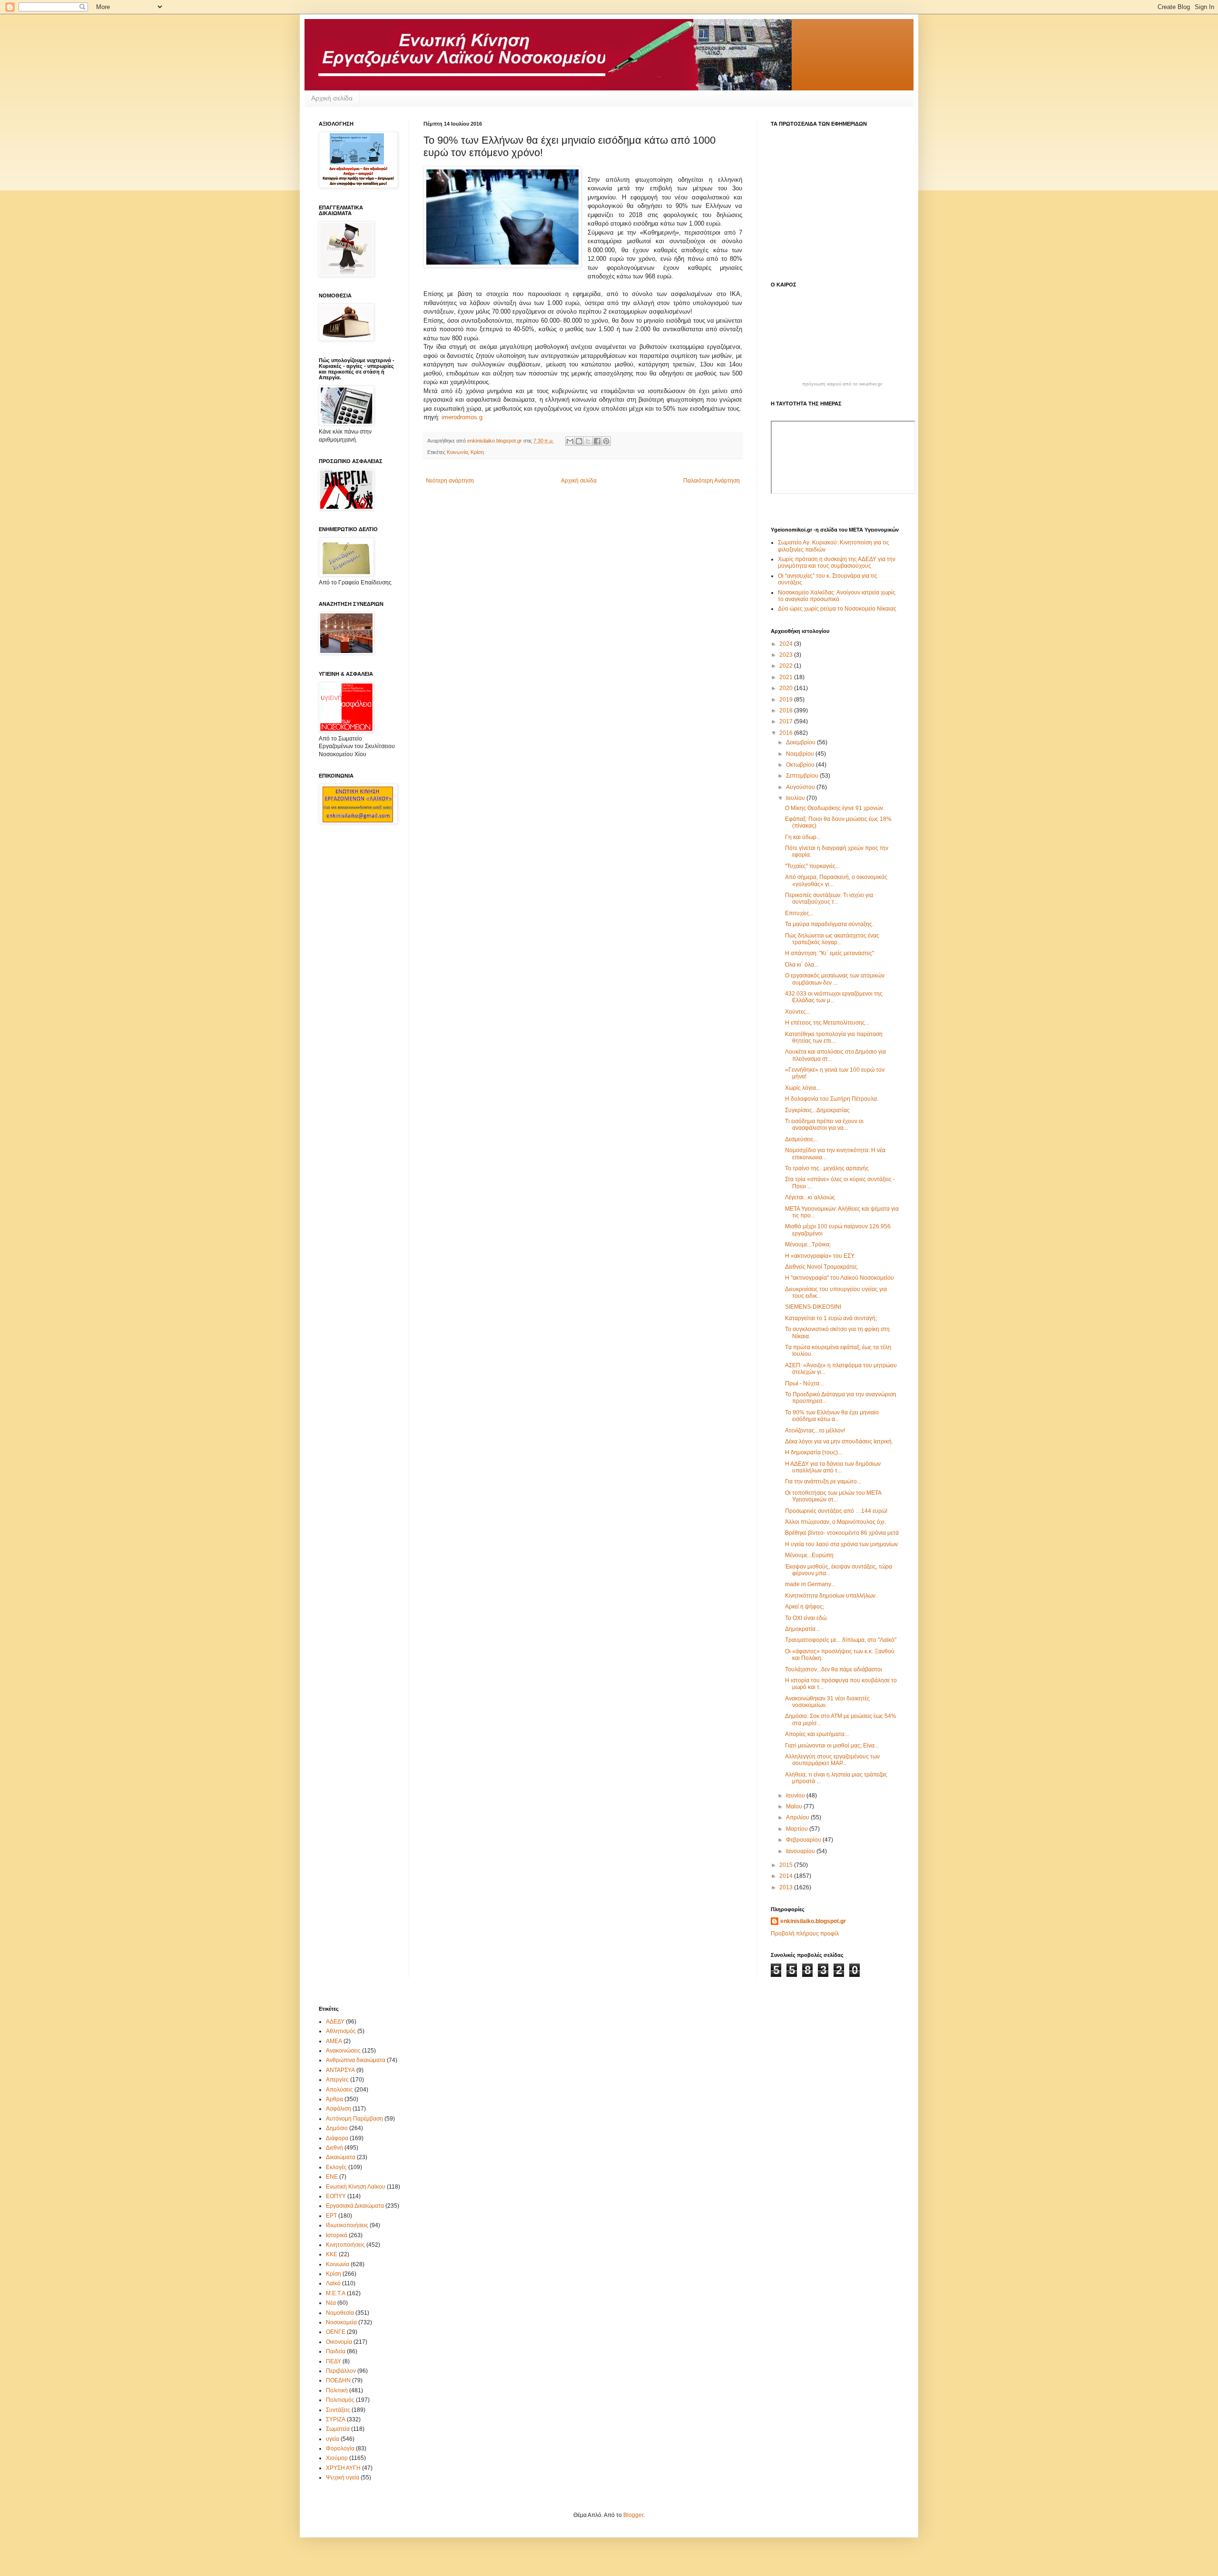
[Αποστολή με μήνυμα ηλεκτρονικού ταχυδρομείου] (570, 441)
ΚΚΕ (332, 2254)
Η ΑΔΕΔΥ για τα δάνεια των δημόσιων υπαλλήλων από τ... (833, 1467)
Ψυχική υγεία (343, 2477)
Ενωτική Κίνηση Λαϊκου (356, 2187)
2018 (787, 711)
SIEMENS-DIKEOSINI (813, 1307)
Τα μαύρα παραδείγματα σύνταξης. (829, 924)
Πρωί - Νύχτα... (804, 1383)
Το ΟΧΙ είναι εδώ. (806, 1618)
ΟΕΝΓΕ (336, 2332)
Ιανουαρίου (801, 1851)
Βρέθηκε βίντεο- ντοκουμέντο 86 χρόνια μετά (842, 1533)
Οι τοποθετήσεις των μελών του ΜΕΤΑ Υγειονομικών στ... (833, 1496)
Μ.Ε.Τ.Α (336, 2293)
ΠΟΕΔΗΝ (338, 2380)
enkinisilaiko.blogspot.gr (813, 1921)
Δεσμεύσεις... (801, 1139)
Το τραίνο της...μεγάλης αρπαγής (827, 1168)
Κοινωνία (457, 452)
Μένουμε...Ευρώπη (809, 1555)
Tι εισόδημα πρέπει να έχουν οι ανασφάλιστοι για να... (824, 1125)
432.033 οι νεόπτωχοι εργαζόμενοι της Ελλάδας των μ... (834, 997)
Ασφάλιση (339, 2109)
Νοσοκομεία (341, 2322)
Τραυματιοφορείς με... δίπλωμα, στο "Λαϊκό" (841, 1640)
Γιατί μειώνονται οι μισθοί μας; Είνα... (832, 1746)
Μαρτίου (798, 1829)
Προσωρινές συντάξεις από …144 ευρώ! (836, 1511)
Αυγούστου (801, 787)
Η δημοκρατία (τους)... (814, 1452)
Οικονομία (339, 2342)
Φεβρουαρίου (804, 1840)
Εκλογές (336, 2167)
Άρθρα (334, 2099)
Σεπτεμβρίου (803, 776)
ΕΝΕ (332, 2177)
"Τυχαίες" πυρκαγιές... (812, 866)
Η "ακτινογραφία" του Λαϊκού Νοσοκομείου (840, 1278)
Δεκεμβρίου (801, 742)
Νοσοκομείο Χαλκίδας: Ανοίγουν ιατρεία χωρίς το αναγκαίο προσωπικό (837, 596)
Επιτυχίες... (799, 913)
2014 (787, 1876)
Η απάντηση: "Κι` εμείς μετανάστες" (830, 953)
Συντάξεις (338, 2410)
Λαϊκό (333, 2283)
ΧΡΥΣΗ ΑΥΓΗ (343, 2468)
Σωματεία (338, 2429)
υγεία (333, 2439)
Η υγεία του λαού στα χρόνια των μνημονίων (841, 1544)
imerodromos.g (462, 417)
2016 (787, 733)
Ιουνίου (796, 1796)
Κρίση (477, 452)
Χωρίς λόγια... (803, 1088)
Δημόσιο (337, 2128)
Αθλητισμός (341, 2031)
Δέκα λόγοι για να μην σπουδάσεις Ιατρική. (839, 1441)
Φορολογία (340, 2448)
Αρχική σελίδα (332, 98)
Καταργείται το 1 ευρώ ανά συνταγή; (831, 1318)
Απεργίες (337, 2080)
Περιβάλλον (341, 2371)
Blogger (633, 2515)
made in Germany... (810, 1584)
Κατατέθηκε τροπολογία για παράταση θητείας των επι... (834, 1037)
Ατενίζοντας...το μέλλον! (815, 1431)
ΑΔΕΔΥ (335, 2022)
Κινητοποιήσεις (345, 2245)
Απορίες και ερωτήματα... (817, 1734)
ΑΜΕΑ (334, 2041)
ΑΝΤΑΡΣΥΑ (340, 2070)
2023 (787, 655)
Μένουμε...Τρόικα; (808, 1244)
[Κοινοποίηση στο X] (588, 441)
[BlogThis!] (579, 441)
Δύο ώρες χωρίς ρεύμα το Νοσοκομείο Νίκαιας (837, 609)
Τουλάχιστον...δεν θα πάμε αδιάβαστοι (834, 1669)
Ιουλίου (796, 798)
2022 (787, 666)
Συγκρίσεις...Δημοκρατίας (817, 1110)
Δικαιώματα (341, 2157)
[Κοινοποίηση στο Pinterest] (606, 441)
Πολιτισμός (340, 2400)
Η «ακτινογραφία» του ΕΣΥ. (820, 1256)
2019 (787, 700)
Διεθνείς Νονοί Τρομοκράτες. (822, 1267)
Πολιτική (337, 2390)
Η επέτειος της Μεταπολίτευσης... (827, 1023)
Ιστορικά (337, 2235)
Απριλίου (798, 1817)
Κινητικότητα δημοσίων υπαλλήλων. (831, 1596)
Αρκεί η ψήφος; (805, 1607)
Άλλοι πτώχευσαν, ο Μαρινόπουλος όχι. (835, 1522)
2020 (787, 688)
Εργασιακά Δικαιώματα (355, 2206)
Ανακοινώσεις (343, 2051)
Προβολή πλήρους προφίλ (805, 1934)
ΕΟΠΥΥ (336, 2196)
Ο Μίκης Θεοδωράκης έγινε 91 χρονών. (835, 808)
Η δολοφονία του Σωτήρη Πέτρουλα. (832, 1099)
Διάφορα (337, 2138)
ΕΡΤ (331, 2216)
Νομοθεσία (340, 2313)
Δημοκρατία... (802, 1629)
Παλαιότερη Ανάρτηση (712, 481)
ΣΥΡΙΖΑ (336, 2419)
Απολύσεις (339, 2090)
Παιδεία (336, 2351)
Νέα (331, 2303)
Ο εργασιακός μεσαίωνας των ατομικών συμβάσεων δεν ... (835, 979)
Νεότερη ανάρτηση (450, 481)
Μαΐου (795, 1806)
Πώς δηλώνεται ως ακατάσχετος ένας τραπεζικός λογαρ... (832, 939)
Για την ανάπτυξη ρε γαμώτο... (823, 1481)
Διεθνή (334, 2148)
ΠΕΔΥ (334, 2361)
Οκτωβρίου (801, 765)
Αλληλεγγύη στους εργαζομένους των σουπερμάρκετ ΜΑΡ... (832, 1760)
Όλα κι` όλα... (802, 965)
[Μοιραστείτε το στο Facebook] (597, 441)
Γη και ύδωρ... (803, 837)
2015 (787, 1865)
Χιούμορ (337, 2458)
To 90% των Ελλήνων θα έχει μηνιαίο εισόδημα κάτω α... (832, 1416)
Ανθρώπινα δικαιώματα (356, 2060)
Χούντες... (798, 1012)
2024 (787, 644)
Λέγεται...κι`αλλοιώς (810, 1197)
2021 (787, 677)
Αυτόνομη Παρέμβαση (354, 2119)
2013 (787, 1887)
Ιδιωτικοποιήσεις (347, 2225)
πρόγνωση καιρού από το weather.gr (842, 384)
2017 (787, 721)
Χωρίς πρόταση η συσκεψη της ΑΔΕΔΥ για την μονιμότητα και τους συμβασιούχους (837, 563)
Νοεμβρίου (801, 754)
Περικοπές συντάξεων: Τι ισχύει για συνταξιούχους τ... (829, 898)
